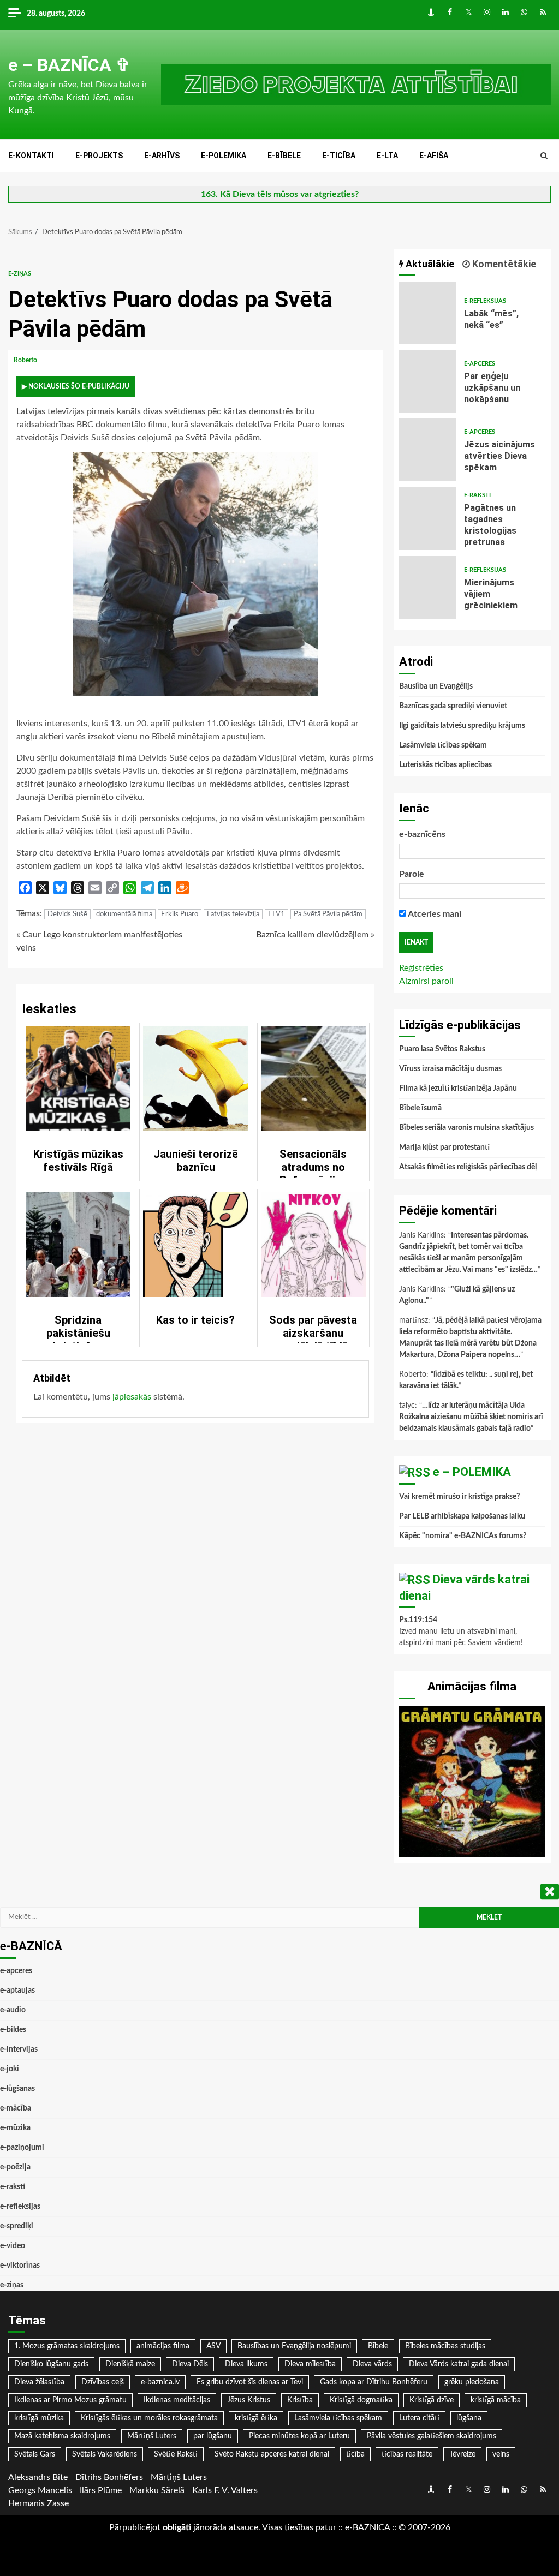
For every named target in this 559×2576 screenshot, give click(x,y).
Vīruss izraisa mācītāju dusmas (450, 1069)
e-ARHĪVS (162, 156)
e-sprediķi (17, 2226)
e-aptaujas (17, 1991)
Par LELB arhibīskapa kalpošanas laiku (462, 1516)
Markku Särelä (157, 2490)
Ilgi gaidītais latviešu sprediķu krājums (462, 726)
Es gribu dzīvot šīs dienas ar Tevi (250, 2382)
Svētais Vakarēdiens (105, 2454)
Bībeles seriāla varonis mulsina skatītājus (466, 1128)
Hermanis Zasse (38, 2503)
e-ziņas (20, 274)
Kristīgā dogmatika (361, 2400)
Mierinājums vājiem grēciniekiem (428, 587)
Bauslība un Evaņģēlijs (436, 686)
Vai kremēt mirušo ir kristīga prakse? (459, 1497)
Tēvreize (462, 2454)
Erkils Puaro (180, 914)
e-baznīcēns (422, 834)
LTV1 (276, 914)
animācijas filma (163, 2346)
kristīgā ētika (256, 2418)
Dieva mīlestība (310, 2364)
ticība (355, 2454)
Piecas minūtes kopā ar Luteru (299, 2436)
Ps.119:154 (418, 1620)
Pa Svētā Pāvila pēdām (328, 914)
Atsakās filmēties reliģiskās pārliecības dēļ (468, 1167)
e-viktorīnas (20, 2266)
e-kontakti (31, 156)
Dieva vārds (372, 2364)
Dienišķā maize (130, 2364)
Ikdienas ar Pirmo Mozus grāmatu (70, 2400)
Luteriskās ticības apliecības (445, 765)
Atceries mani (434, 914)
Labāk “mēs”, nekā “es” (428, 313)
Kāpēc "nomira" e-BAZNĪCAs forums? (463, 1536)
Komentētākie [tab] (503, 264)
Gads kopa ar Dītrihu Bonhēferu (374, 2382)
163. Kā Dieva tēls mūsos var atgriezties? (280, 194)
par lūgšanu (213, 2436)
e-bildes (13, 2030)
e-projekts (99, 156)
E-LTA (387, 156)
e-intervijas (19, 2049)
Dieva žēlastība (39, 2382)
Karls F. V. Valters (225, 2490)
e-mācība (16, 2108)
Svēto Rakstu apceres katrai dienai (272, 2454)
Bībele (378, 2346)
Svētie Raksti (176, 2454)
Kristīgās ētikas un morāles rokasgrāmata (149, 2418)
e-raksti (477, 495)
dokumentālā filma (124, 914)
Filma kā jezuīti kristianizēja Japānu (458, 1089)
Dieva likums (246, 2364)
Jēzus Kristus (249, 2400)
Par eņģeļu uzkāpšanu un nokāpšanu (428, 381)
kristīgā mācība (496, 2400)
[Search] (544, 156)
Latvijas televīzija (233, 914)
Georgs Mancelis (40, 2490)
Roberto (26, 360)
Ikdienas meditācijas (177, 2400)
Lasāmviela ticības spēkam (443, 745)
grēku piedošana (472, 2382)
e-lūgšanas (17, 2089)
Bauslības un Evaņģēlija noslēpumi (294, 2346)
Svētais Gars (35, 2454)
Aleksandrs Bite (38, 2477)
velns (501, 2454)
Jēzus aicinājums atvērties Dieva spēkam (428, 449)
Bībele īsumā (420, 1108)
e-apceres (480, 364)
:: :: (367, 2527)
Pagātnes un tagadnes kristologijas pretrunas (428, 519)
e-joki (10, 2069)
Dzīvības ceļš (103, 2382)
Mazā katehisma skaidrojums (62, 2436)
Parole (412, 874)
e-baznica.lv (160, 2382)
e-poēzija (15, 2167)
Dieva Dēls (190, 2364)
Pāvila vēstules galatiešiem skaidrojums (432, 2436)
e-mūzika (15, 2128)
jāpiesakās (132, 1397)
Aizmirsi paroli (426, 981)
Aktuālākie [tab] (429, 264)
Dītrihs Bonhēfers (109, 2477)
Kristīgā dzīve (432, 2400)
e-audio (13, 2010)
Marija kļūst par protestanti (444, 1147)
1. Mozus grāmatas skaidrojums (67, 2346)
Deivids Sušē (67, 914)
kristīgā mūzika (39, 2418)
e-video (13, 2246)
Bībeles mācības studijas (445, 2346)
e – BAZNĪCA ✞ (69, 65)
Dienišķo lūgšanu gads (51, 2364)
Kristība (300, 2400)
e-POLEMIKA (224, 156)
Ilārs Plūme (101, 2490)
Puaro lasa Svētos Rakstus (442, 1049)
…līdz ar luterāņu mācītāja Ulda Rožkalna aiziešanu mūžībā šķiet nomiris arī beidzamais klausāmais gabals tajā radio (471, 1417)
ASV (213, 2346)
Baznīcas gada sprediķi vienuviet (453, 706)
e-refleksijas (485, 301)
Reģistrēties (421, 968)
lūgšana (469, 2418)
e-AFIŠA (434, 156)
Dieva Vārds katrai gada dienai (459, 2364)
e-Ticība (339, 156)
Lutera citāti (419, 2418)
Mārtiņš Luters (152, 2436)
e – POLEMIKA (472, 1472)
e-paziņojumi (22, 2148)
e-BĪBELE (284, 156)
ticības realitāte (407, 2454)
